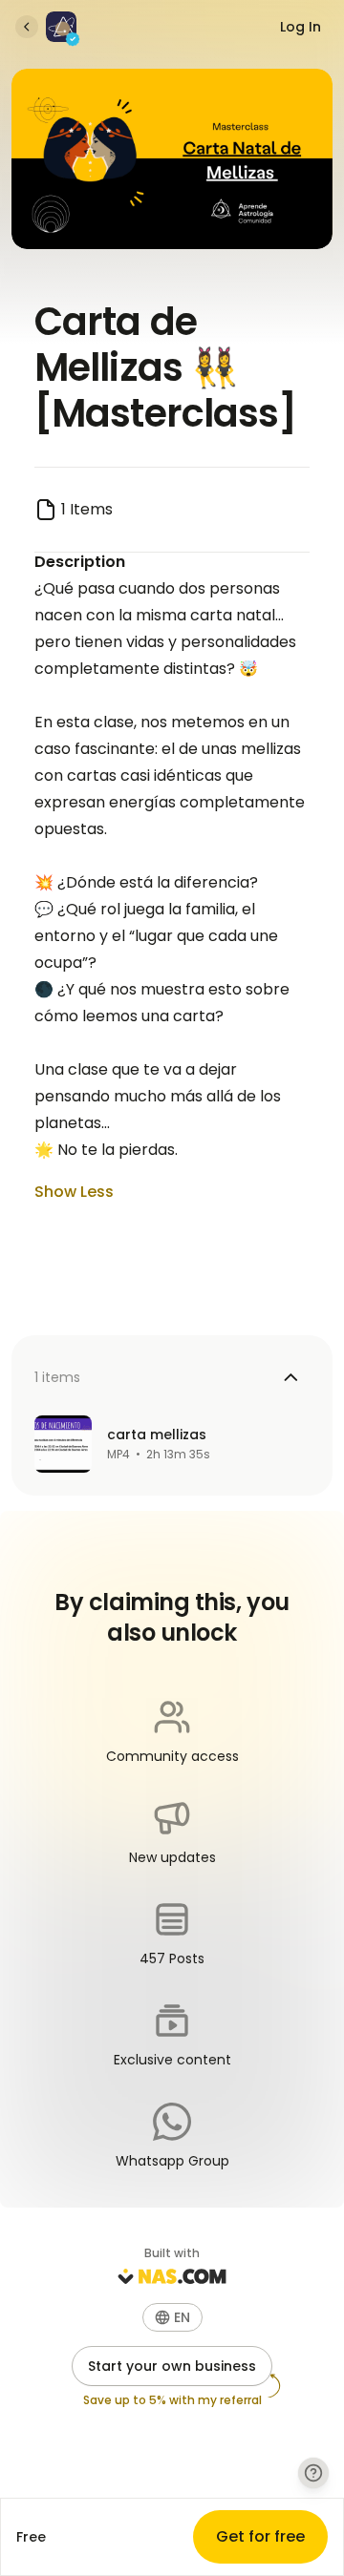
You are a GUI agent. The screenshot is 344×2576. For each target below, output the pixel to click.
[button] (172, 2317)
